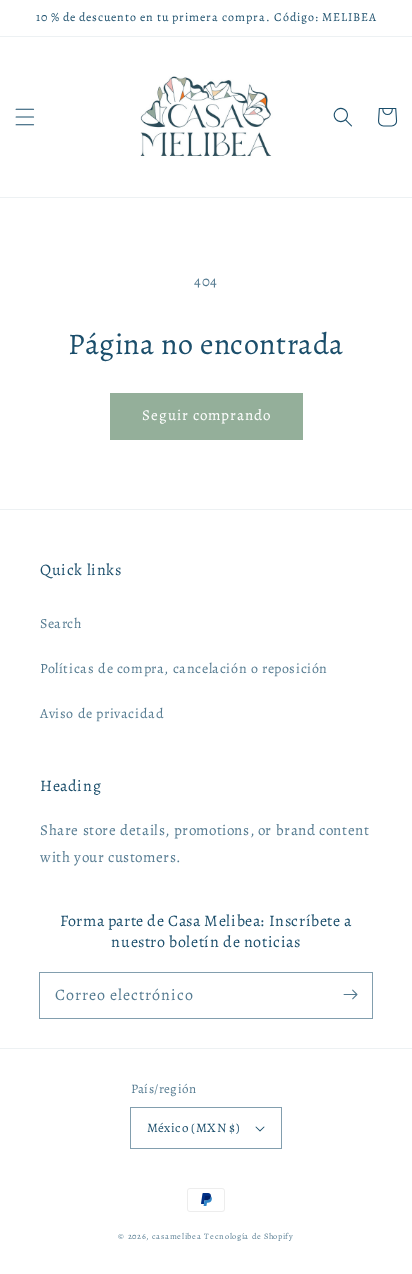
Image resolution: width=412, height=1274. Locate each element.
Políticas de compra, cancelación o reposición (184, 668)
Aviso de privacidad (102, 713)
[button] (25, 117)
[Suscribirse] (350, 995)
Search (61, 623)
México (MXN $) (194, 1127)
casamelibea (177, 1236)
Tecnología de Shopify (249, 1236)
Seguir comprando (206, 415)
